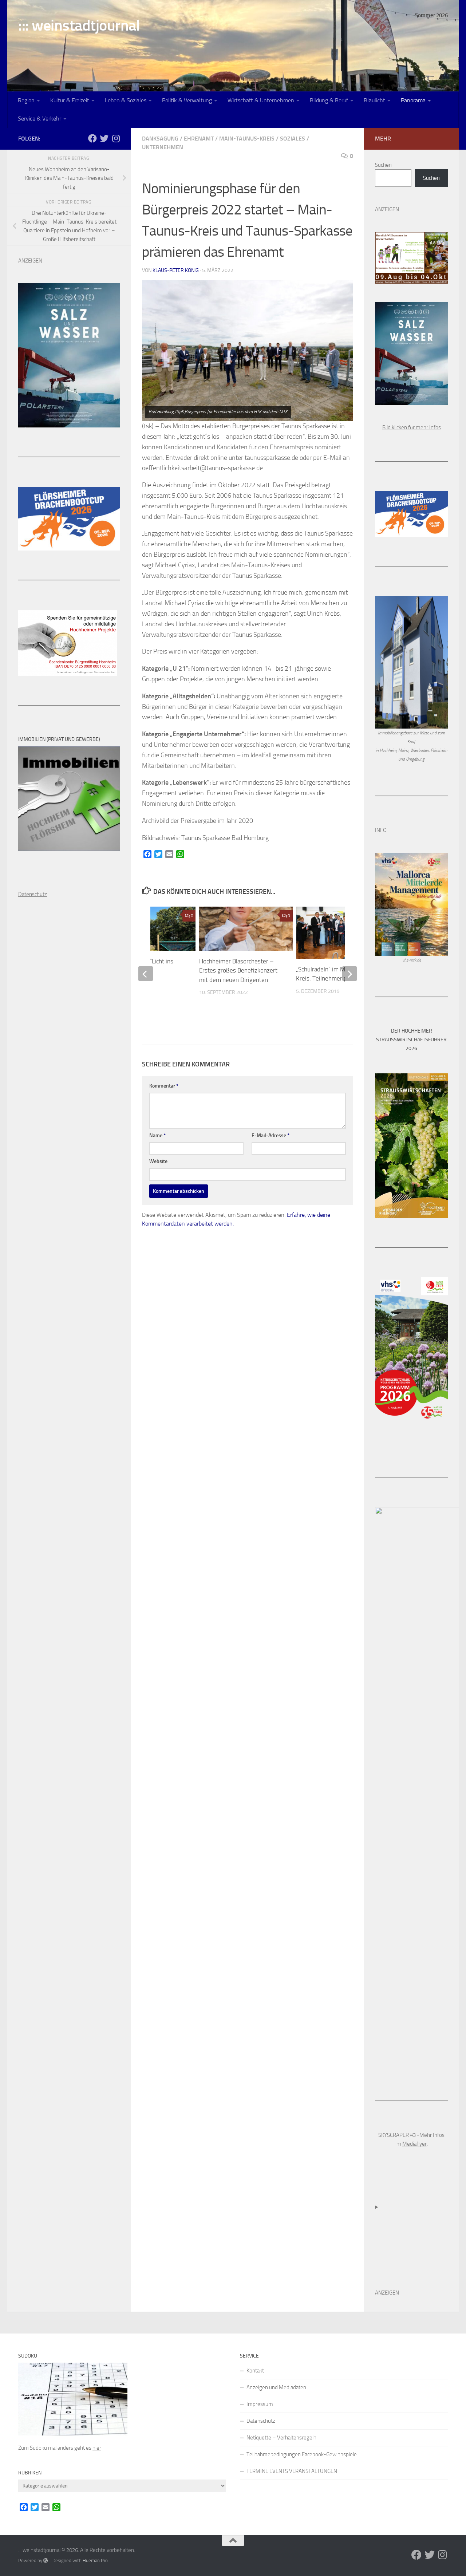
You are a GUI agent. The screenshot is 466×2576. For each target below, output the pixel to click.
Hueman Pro (95, 2561)
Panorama (413, 100)
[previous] (146, 974)
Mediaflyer (414, 2144)
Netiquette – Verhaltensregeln (281, 2438)
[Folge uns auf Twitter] (104, 138)
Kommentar (164, 1086)
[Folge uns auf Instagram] (116, 138)
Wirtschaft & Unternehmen (261, 100)
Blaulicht (374, 100)
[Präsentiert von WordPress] (46, 2561)
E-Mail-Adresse (270, 1135)
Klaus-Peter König (176, 270)
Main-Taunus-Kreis (247, 139)
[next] (349, 974)
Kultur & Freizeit (70, 100)
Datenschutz (261, 2421)
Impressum (260, 2404)
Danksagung (160, 139)
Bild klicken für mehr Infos (412, 427)
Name (157, 1135)
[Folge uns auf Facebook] (92, 138)
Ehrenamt (199, 139)
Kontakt (255, 2371)
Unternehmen (163, 147)
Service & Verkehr (40, 119)
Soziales (293, 139)
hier (97, 2448)
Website (158, 1161)
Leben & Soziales (126, 100)
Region (26, 100)
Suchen (383, 165)
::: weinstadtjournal (79, 25)
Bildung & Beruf (329, 100)
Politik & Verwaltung (187, 100)
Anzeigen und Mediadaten (276, 2387)
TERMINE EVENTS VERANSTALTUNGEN (292, 2471)
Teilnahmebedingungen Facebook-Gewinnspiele (302, 2454)
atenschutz (34, 894)
